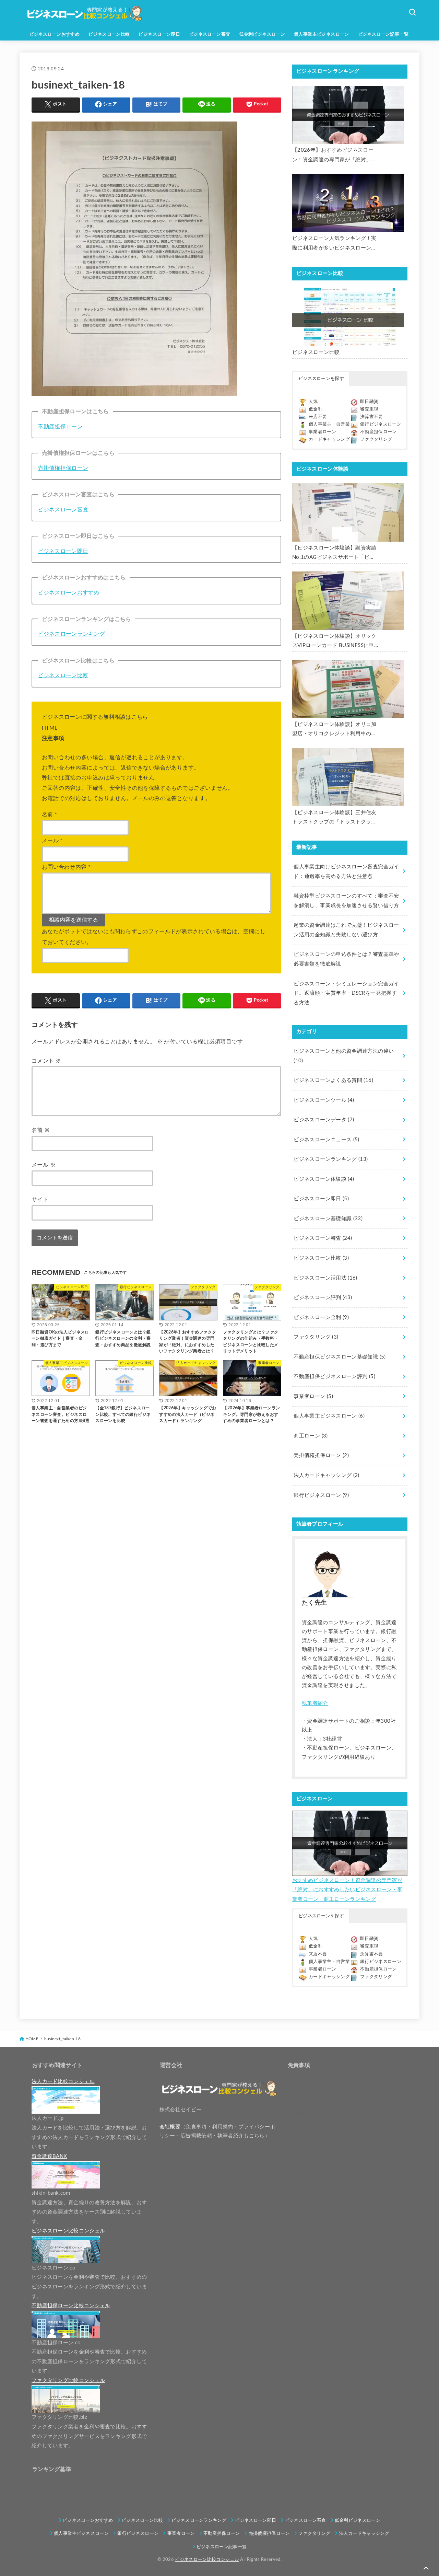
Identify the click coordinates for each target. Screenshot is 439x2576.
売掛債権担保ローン (63, 468)
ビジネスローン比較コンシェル (207, 2560)
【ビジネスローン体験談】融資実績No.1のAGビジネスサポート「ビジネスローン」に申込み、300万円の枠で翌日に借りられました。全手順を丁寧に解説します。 (334, 554)
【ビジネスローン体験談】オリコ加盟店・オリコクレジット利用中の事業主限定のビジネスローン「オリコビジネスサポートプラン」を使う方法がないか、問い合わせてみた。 (334, 730)
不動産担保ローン (60, 427)
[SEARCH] (412, 12)
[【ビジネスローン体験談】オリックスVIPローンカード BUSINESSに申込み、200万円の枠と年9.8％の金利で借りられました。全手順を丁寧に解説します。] (348, 601)
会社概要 (170, 2127)
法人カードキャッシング (326, 1475)
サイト (40, 1200)
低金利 (316, 409)
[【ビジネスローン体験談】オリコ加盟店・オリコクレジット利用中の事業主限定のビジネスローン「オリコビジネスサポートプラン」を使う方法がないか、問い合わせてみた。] (348, 689)
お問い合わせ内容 (66, 867)
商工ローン (311, 1436)
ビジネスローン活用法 (325, 1278)
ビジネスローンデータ (324, 1120)
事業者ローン (322, 432)
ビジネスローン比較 (109, 34)
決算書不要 (372, 417)
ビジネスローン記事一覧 (383, 34)
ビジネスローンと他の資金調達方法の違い (344, 1056)
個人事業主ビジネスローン (322, 34)
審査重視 (369, 409)
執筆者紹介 (315, 1703)
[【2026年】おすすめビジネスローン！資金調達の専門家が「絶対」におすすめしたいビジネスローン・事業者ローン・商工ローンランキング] (348, 115)
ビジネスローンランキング (71, 634)
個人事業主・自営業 (329, 424)
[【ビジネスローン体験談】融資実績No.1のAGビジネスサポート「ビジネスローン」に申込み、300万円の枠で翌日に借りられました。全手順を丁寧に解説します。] (348, 512)
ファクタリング (376, 440)
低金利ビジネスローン (262, 34)
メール (52, 841)
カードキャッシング (329, 440)
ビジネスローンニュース (326, 1140)
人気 (313, 402)
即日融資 (369, 402)
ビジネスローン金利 (321, 1318)
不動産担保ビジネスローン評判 (334, 1377)
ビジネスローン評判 (323, 1298)
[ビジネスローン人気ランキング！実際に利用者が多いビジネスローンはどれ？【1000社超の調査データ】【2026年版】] (348, 203)
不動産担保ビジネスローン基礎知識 (340, 1357)
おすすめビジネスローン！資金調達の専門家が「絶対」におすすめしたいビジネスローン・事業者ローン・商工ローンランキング (347, 1890)
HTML (50, 728)
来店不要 (318, 417)
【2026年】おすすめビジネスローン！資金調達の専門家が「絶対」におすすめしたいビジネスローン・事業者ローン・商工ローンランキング (334, 156)
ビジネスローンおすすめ (55, 34)
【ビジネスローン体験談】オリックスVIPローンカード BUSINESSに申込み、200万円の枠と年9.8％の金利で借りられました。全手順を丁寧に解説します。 (334, 642)
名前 (49, 815)
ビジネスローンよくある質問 (333, 1080)
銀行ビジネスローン (381, 424)
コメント (46, 1061)
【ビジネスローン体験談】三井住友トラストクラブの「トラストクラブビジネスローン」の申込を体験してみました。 (334, 818)
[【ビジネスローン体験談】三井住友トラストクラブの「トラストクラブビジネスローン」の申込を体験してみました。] (348, 777)
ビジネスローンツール (324, 1100)
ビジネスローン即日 (159, 34)
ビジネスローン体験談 (324, 1179)
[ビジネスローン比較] (348, 317)
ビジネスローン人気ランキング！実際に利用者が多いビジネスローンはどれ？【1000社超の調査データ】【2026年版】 (334, 244)
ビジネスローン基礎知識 (328, 1219)
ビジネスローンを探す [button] (321, 379)
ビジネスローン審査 (210, 34)
